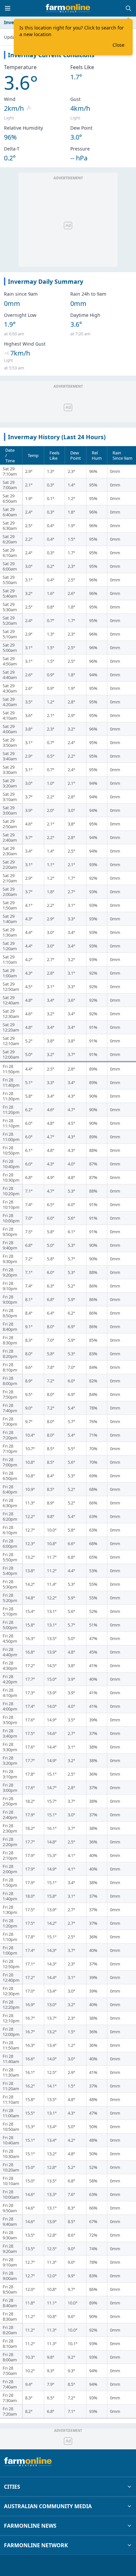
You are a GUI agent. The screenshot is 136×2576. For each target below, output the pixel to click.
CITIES (12, 2487)
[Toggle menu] (8, 8)
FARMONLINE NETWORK (36, 2545)
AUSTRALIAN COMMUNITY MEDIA (48, 2506)
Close (119, 45)
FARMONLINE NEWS (30, 2526)
